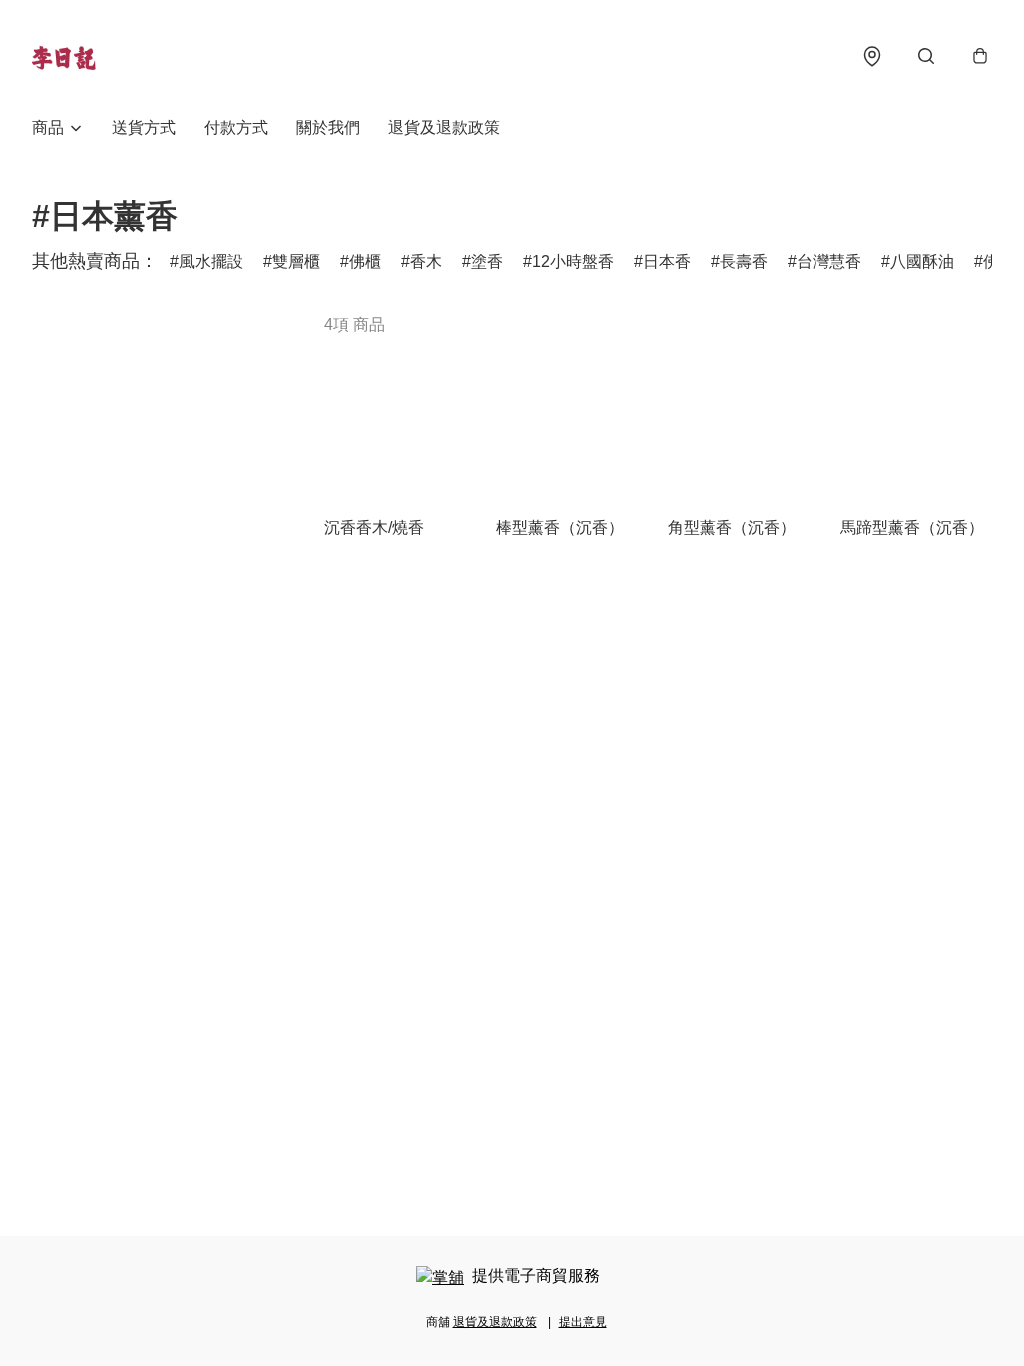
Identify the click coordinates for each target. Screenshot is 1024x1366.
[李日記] (64, 56)
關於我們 (328, 127)
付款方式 (236, 127)
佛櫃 (365, 261)
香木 (426, 261)
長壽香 (744, 261)
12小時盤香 (573, 261)
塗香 (487, 261)
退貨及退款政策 (444, 127)
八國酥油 (922, 261)
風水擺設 (211, 261)
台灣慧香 (829, 261)
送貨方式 (144, 127)
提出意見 (583, 1322)
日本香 (667, 261)
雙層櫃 (296, 261)
